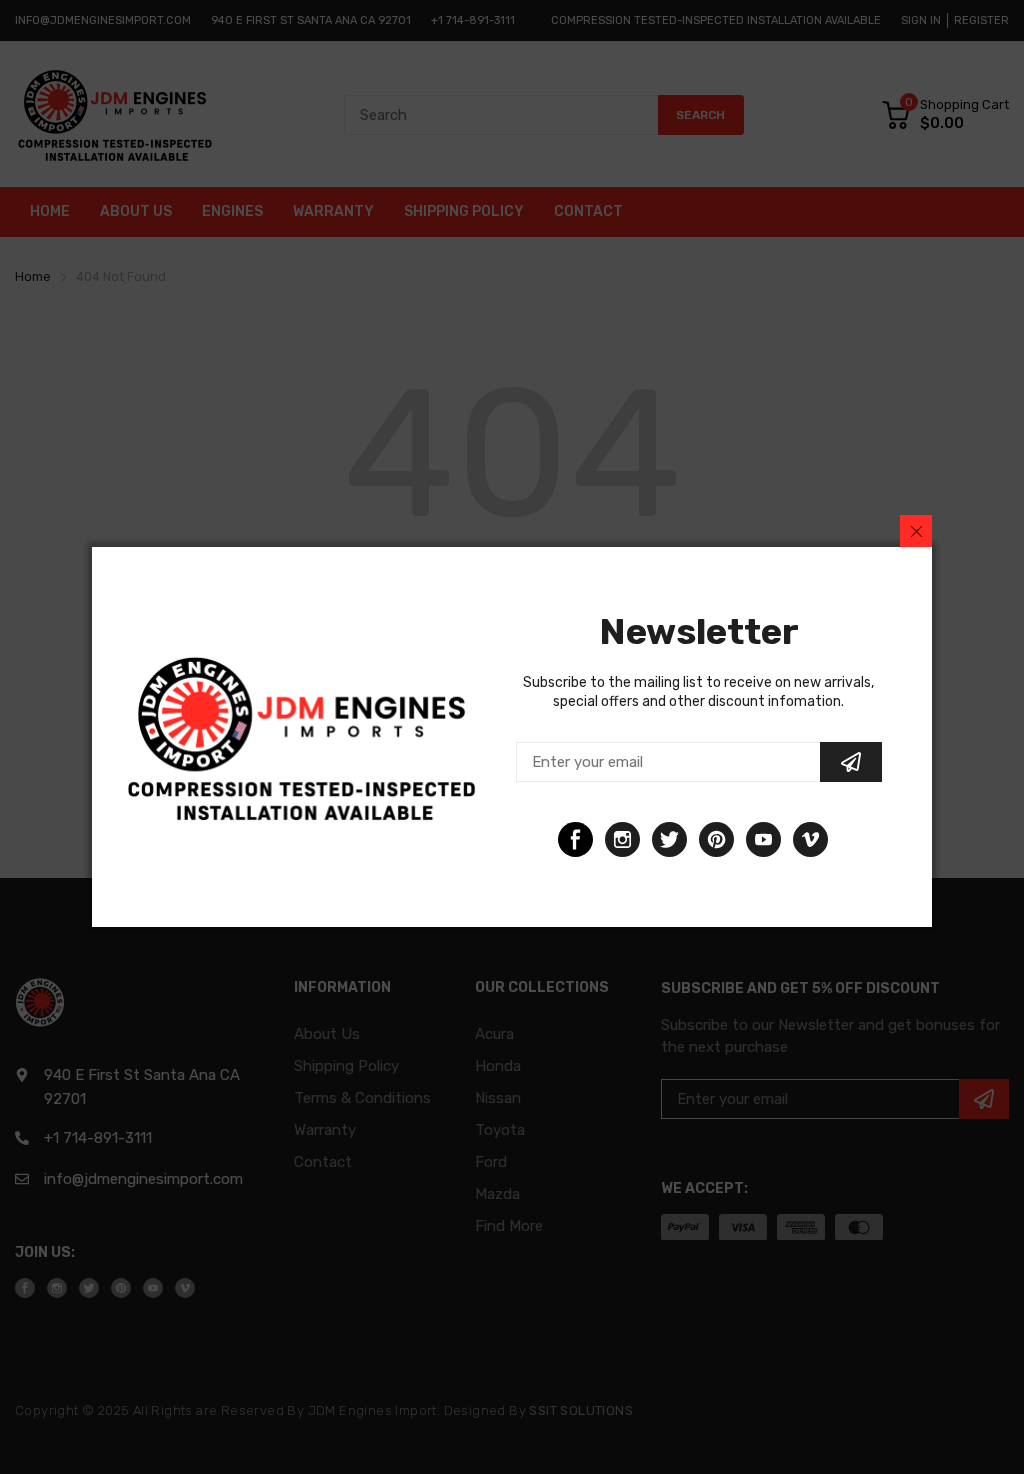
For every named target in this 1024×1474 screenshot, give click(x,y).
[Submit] (851, 762)
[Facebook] (575, 839)
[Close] (916, 531)
